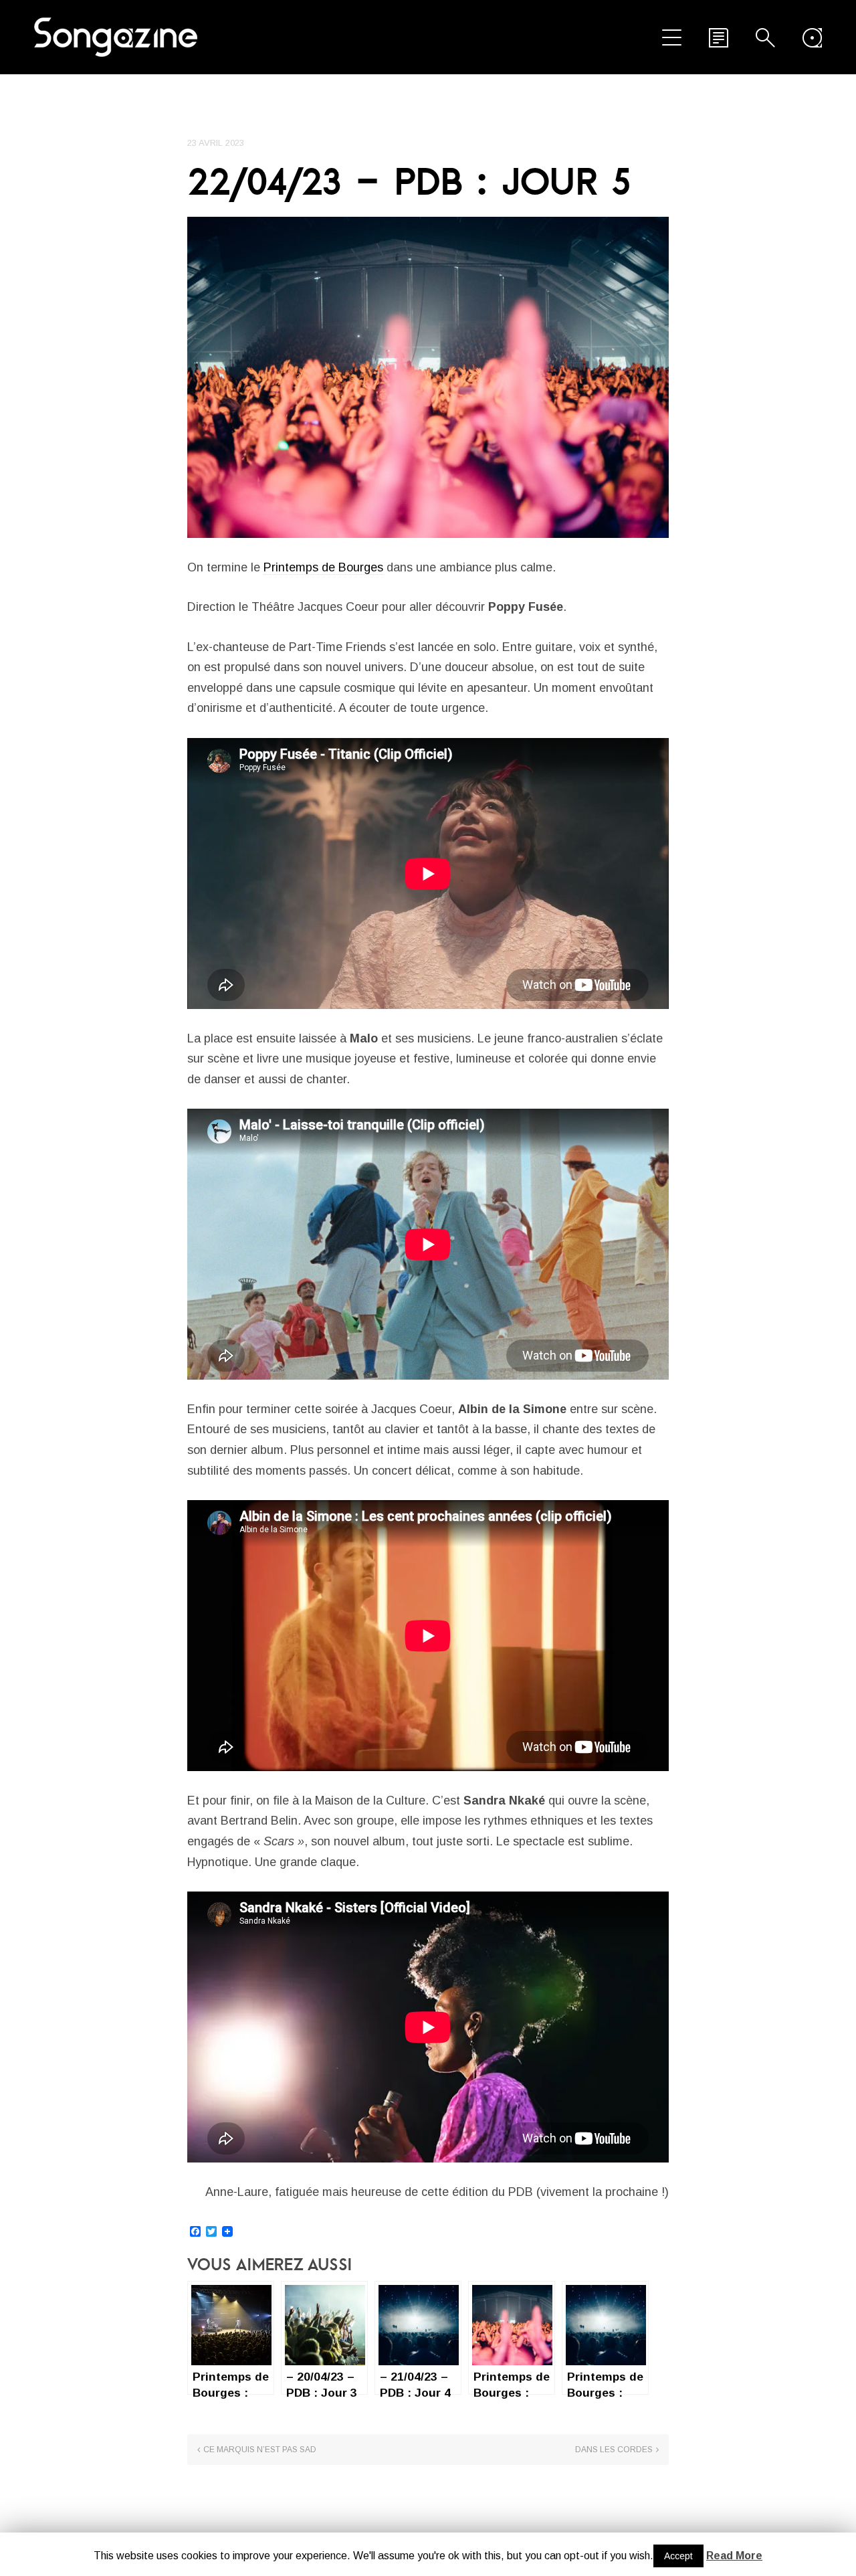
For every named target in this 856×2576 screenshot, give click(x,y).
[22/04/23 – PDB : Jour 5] (428, 377)
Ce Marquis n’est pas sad (260, 2450)
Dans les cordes (614, 2450)
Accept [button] (678, 2556)
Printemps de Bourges (323, 567)
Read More (734, 2556)
